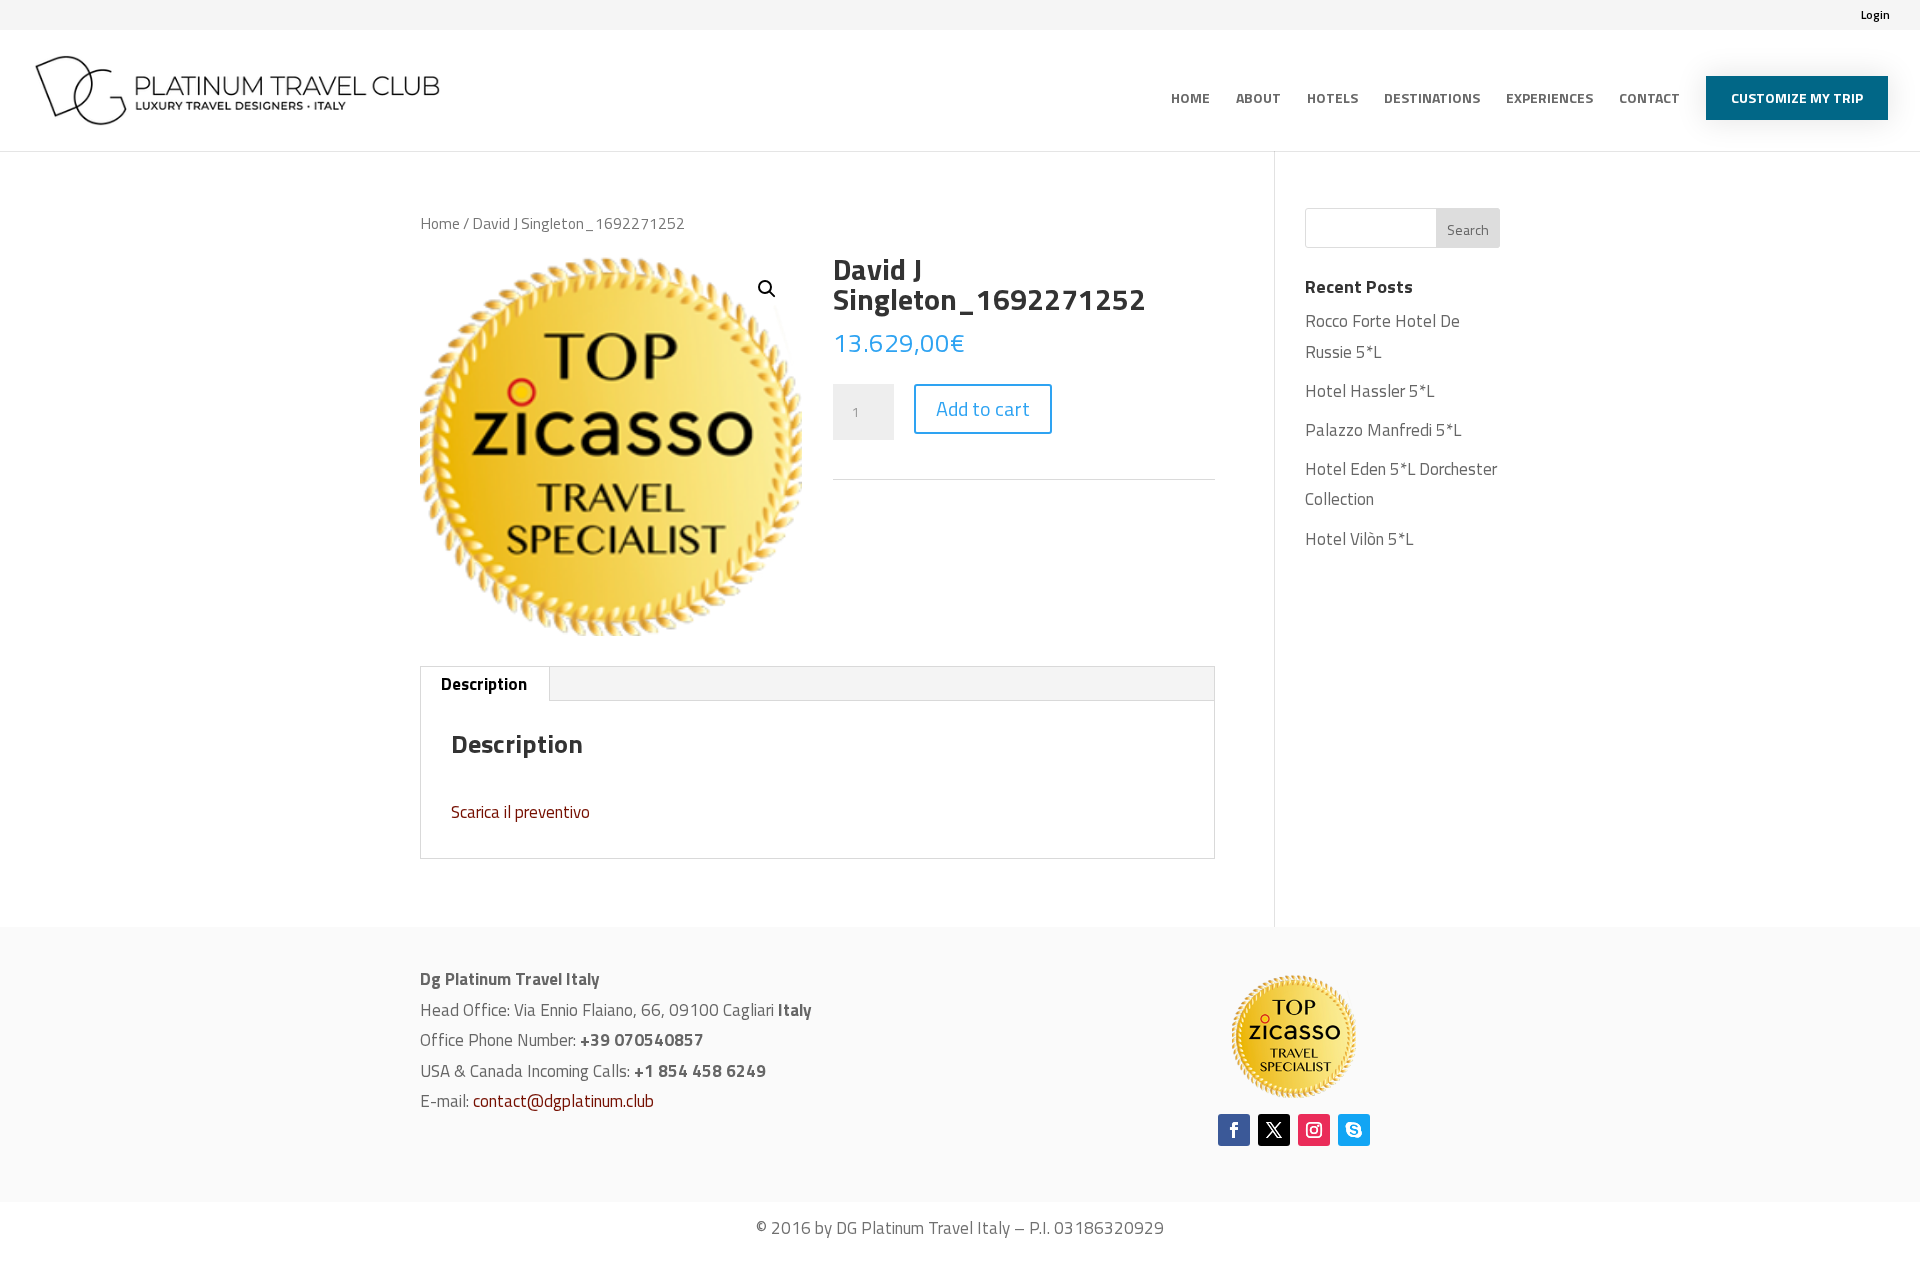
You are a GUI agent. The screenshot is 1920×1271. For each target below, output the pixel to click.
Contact (1649, 99)
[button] (767, 289)
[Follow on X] (1274, 1130)
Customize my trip (1797, 97)
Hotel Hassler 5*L (1369, 391)
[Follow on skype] (1354, 1130)
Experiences (1549, 99)
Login (1875, 16)
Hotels (1332, 99)
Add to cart (983, 408)
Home (1190, 99)
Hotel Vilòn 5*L (1359, 539)
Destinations (1432, 99)
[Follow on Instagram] (1314, 1130)
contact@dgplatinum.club (563, 1101)
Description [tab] (484, 684)
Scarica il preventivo (520, 812)
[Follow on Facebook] (1234, 1130)
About (1258, 99)
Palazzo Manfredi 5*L (1383, 430)
